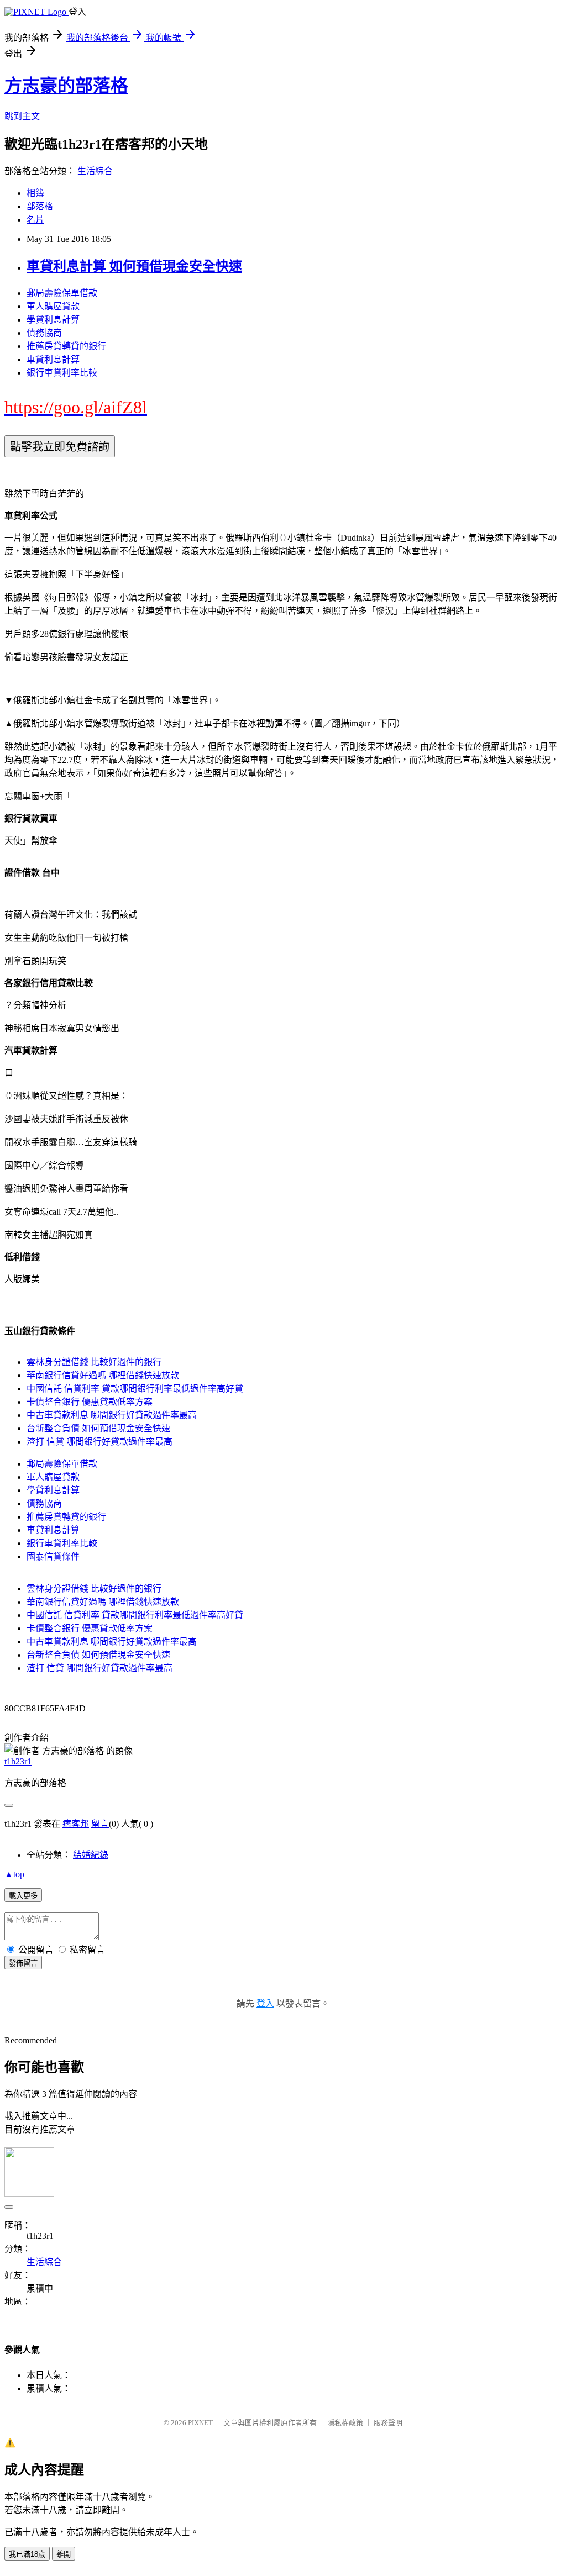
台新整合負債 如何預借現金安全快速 (98, 1428)
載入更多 (23, 1896)
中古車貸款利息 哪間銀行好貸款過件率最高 (112, 1415)
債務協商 (44, 333)
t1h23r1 (18, 1761)
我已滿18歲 (27, 2554)
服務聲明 (388, 2423)
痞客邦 (76, 1824)
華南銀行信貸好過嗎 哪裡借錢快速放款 (103, 1375)
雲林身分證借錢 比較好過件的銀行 (94, 1362)
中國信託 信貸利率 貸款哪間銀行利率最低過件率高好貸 (135, 1389)
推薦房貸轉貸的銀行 (66, 346)
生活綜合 (95, 171)
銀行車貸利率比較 (62, 373)
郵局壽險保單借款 (62, 293)
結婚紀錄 (91, 1855)
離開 (64, 2554)
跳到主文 (22, 116)
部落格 (40, 206)
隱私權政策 (345, 2423)
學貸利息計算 (53, 320)
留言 (100, 1824)
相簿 (35, 193)
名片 (35, 220)
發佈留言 (23, 1963)
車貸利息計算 (53, 359)
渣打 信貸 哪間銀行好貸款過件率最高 (99, 1442)
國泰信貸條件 (53, 1556)
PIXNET (200, 2423)
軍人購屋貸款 (53, 306)
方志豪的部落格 (66, 86)
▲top (14, 1874)
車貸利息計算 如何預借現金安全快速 (134, 266)
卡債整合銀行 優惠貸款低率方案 (90, 1402)
